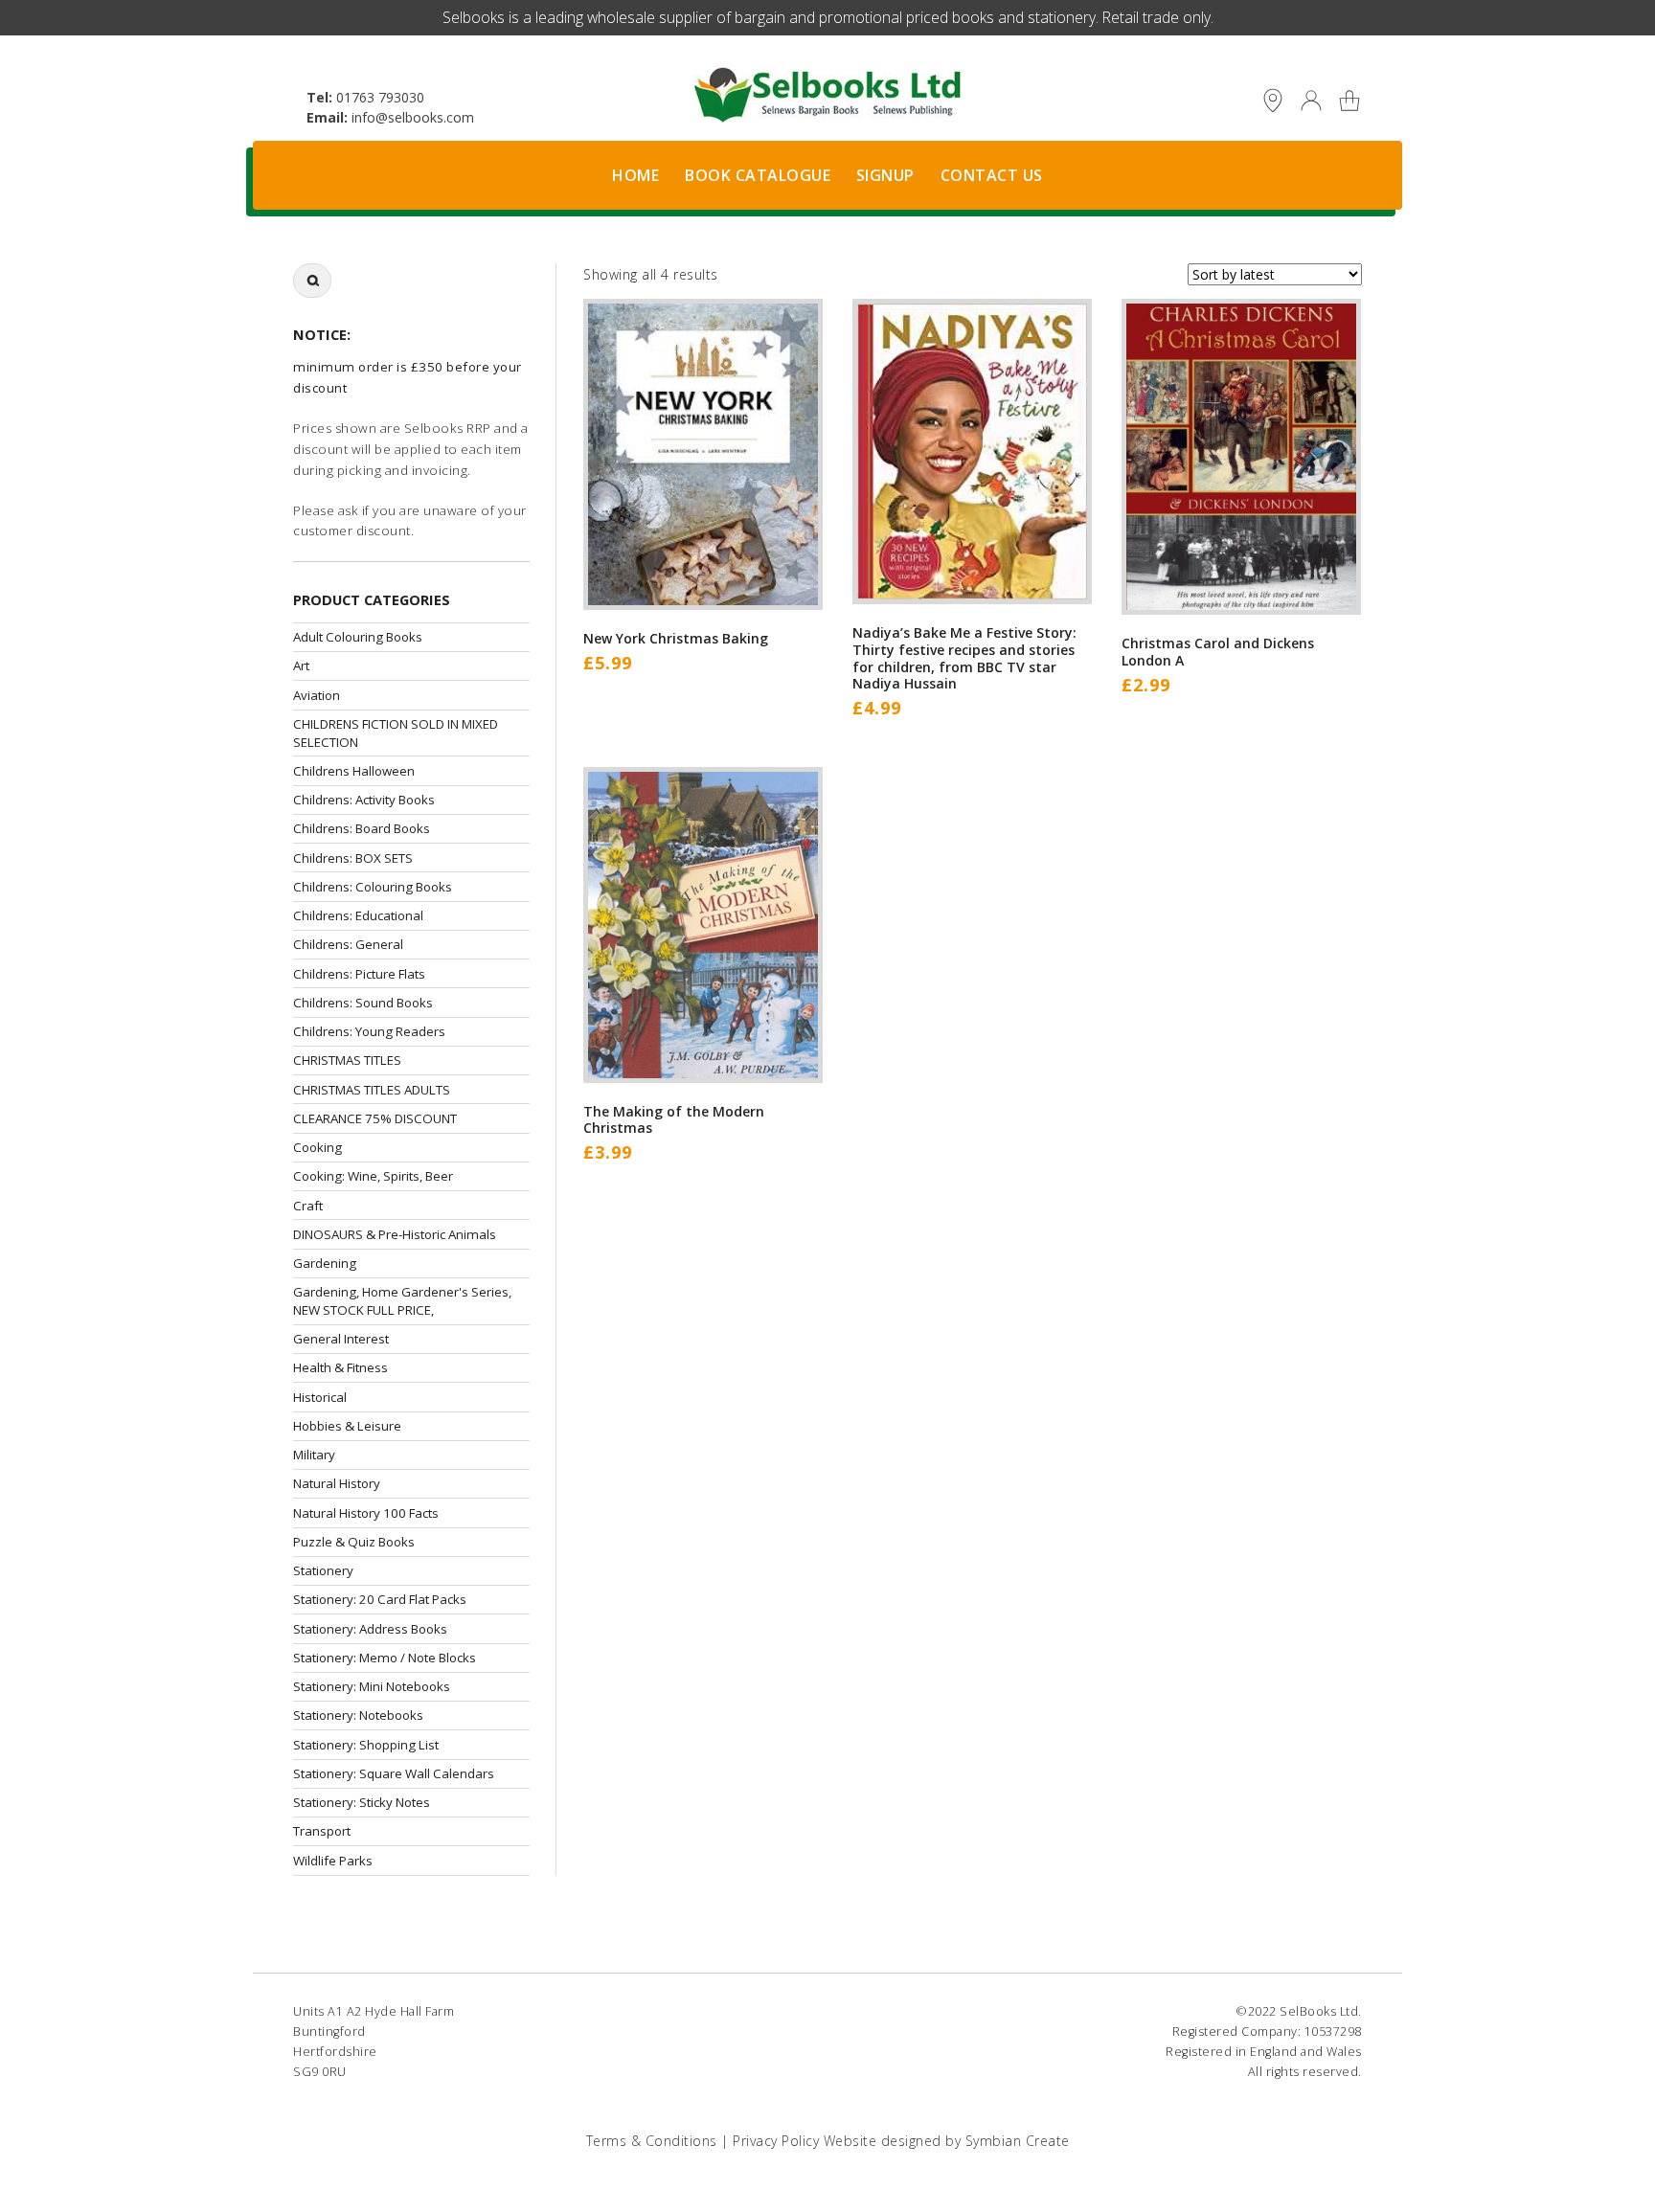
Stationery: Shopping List (366, 1745)
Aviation (317, 695)
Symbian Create (1018, 2141)
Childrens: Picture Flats (359, 974)
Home (635, 175)
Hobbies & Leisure (347, 1426)
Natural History (337, 1483)
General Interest (341, 1339)
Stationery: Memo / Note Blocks (385, 1658)
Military (314, 1455)
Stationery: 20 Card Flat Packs (380, 1599)
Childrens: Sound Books (363, 1003)
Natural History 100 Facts (366, 1513)
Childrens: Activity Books (364, 800)
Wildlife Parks (333, 1861)
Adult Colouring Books (358, 637)
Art (301, 666)
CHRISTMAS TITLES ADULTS (372, 1090)
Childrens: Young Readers (369, 1031)
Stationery (323, 1570)
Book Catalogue (758, 175)
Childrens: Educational (358, 915)
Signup (885, 175)
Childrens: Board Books (362, 828)
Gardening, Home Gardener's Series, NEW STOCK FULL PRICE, (402, 1301)
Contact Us (992, 175)
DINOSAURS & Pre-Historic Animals (395, 1234)
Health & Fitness (340, 1367)
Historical (320, 1397)
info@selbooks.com (413, 117)
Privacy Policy (776, 2141)
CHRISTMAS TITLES (347, 1060)
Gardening (325, 1263)
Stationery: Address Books (370, 1629)
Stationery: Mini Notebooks (372, 1686)
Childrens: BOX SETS (353, 858)
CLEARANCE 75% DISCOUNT (375, 1118)
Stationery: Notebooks (358, 1715)
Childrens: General (348, 944)
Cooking (317, 1147)
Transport (322, 1831)
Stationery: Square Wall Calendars (394, 1773)
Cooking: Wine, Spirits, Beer (373, 1176)
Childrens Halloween (354, 771)
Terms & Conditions (652, 2141)
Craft (308, 1206)
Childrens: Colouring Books (373, 887)
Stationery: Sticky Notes (362, 1802)
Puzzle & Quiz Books (354, 1542)
